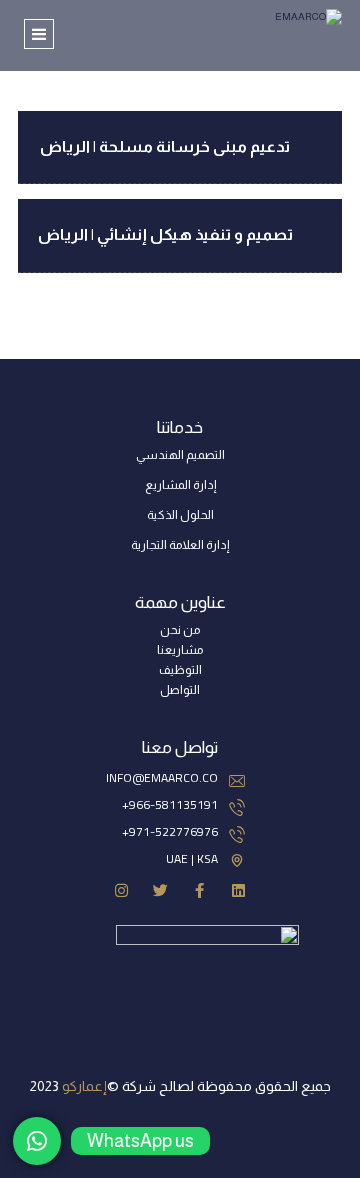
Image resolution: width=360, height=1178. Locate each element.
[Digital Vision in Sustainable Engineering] (273, 30)
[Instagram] (121, 890)
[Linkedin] (238, 890)
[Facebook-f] (199, 890)
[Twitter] (160, 890)
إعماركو (84, 1086)
